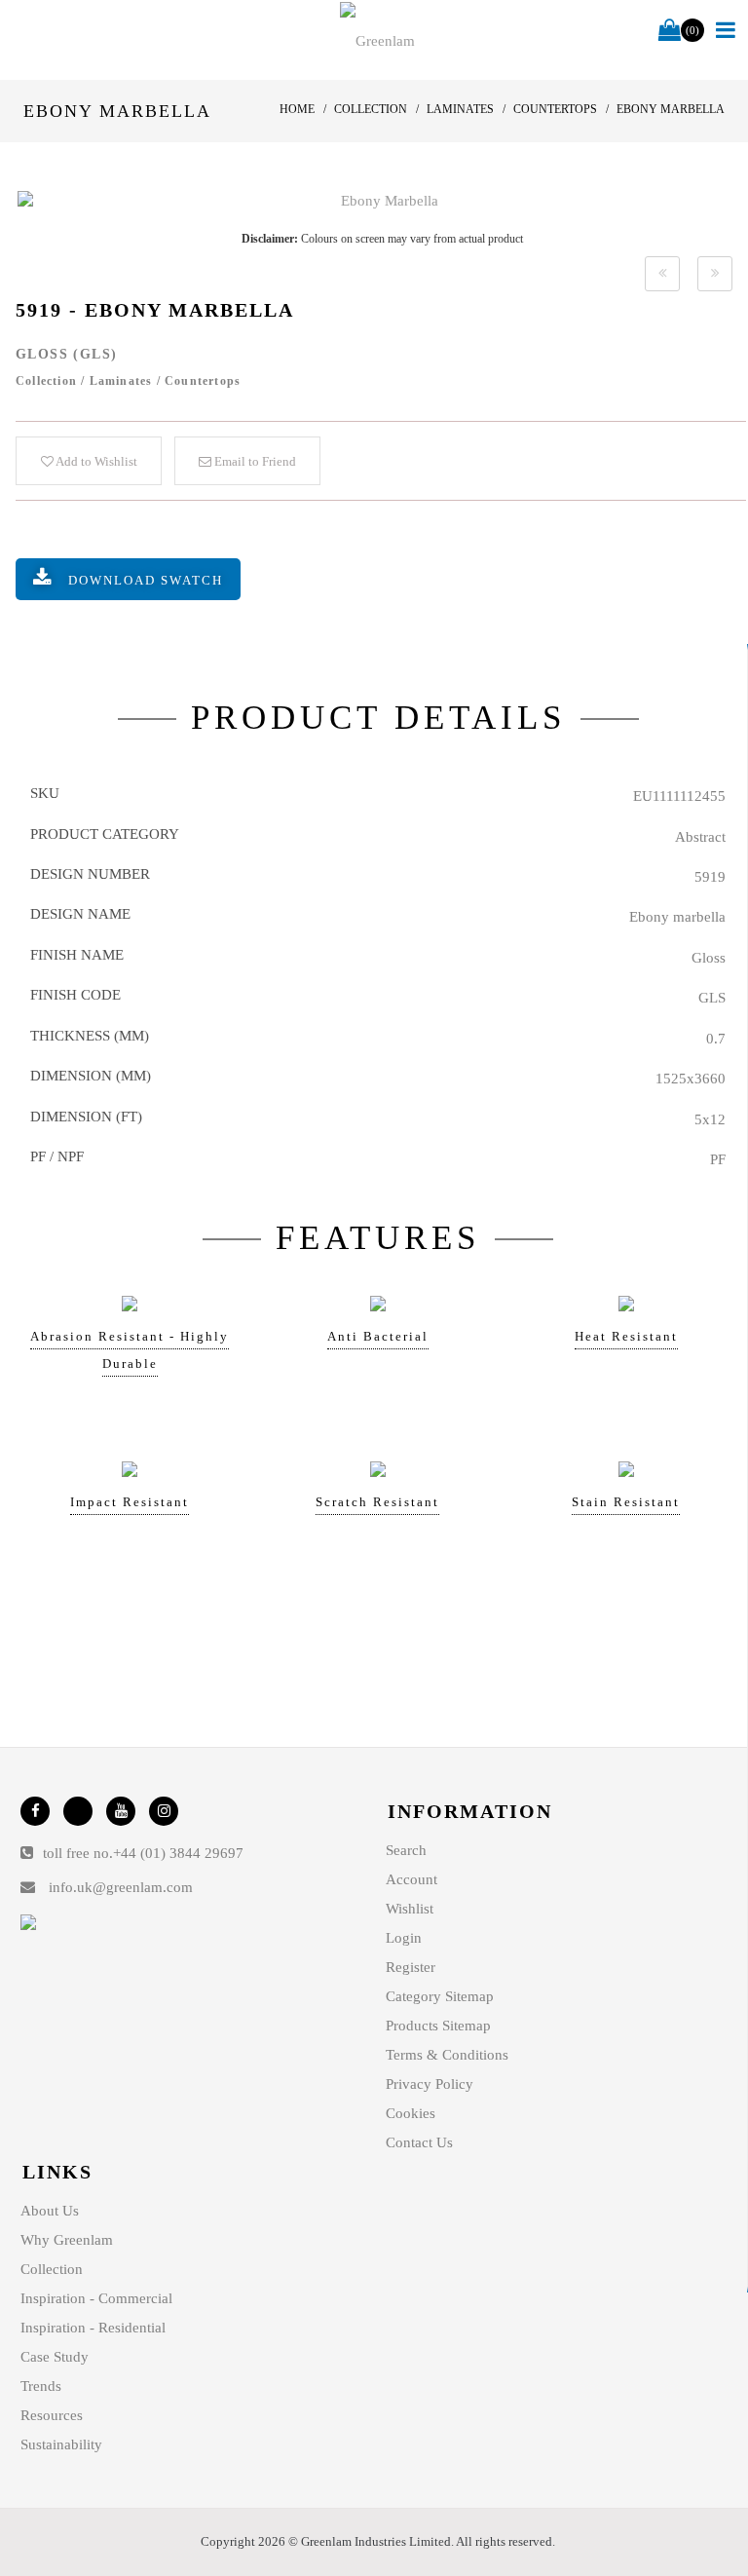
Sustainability (61, 2444)
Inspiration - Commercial (96, 2298)
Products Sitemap (438, 2026)
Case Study (55, 2357)
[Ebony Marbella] (382, 201)
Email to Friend (254, 461)
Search (406, 1850)
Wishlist (410, 1909)
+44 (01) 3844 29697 (178, 1853)
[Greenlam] (378, 40)
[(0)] (670, 31)
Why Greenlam (67, 2240)
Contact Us (419, 2142)
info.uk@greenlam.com (121, 1887)
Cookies (411, 2113)
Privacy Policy (430, 2084)
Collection (52, 2269)
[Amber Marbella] (662, 274)
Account (411, 1879)
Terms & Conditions (447, 2055)
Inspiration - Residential (93, 2328)
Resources (52, 2415)
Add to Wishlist (95, 461)
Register (411, 1967)
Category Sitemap (440, 1996)
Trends (41, 2386)
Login (404, 1938)
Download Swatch (146, 580)
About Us (50, 2211)
